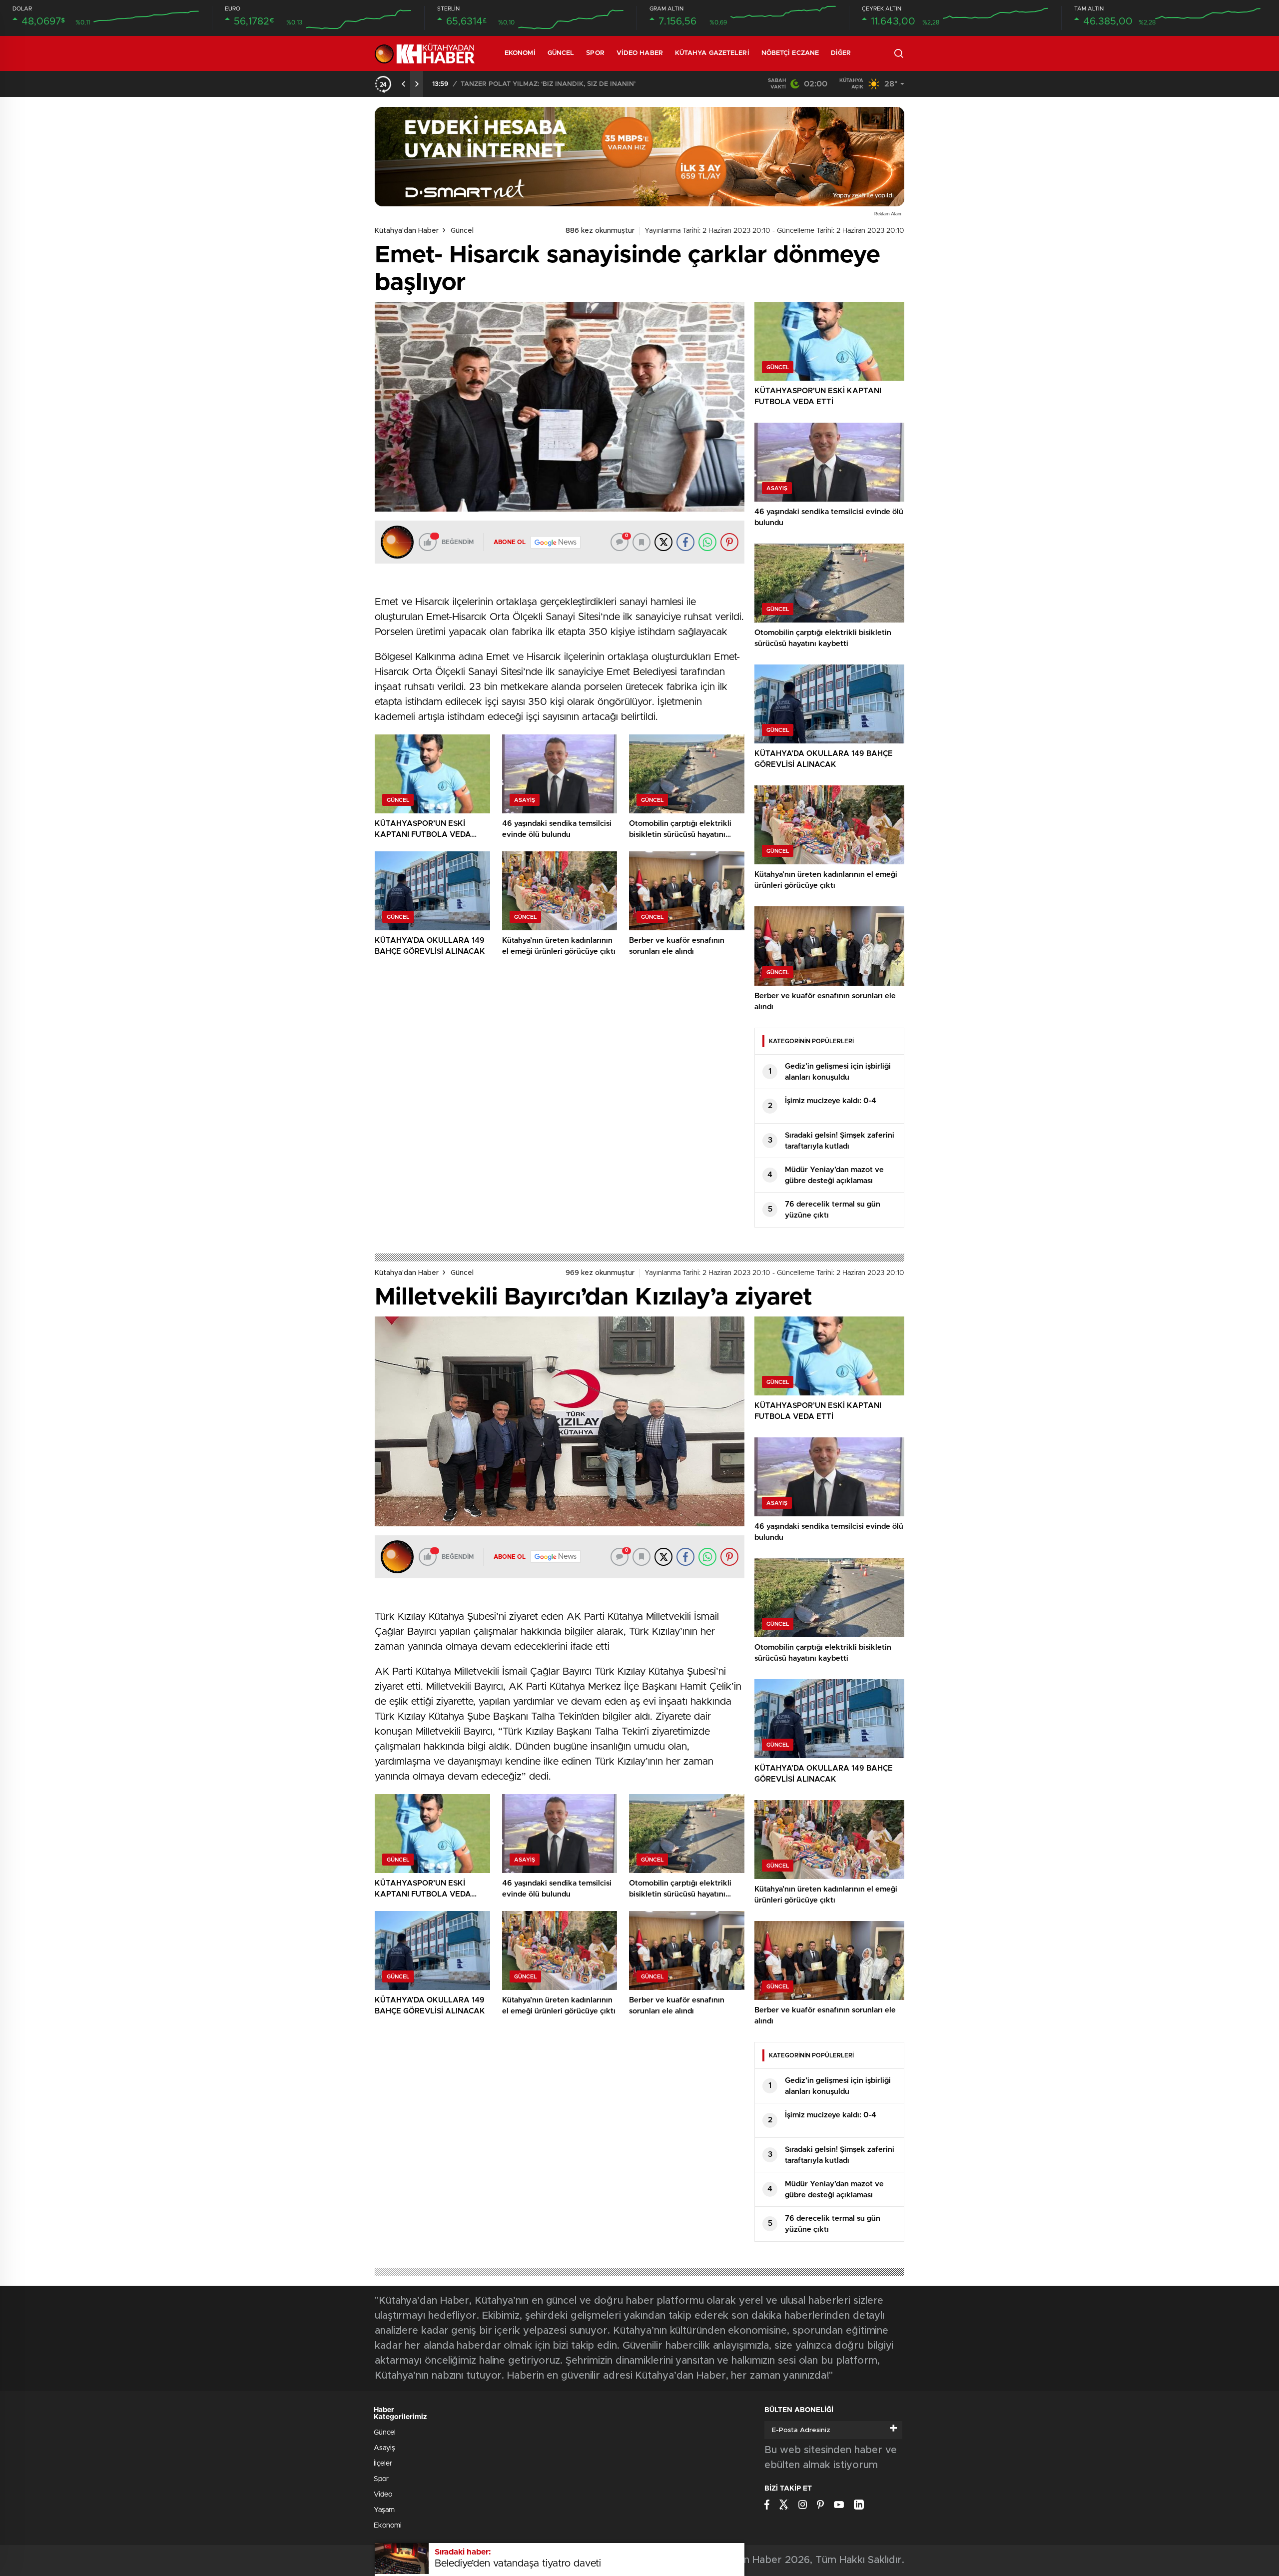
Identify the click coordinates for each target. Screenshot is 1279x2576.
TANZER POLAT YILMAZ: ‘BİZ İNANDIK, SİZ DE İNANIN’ (548, 84)
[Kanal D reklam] (639, 157)
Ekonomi (520, 53)
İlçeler (383, 2464)
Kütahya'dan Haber (407, 231)
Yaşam (384, 2510)
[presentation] (404, 84)
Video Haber (640, 53)
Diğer (841, 53)
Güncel (561, 53)
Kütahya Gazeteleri (712, 53)
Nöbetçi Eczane (790, 53)
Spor (595, 53)
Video (383, 2495)
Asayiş (384, 2448)
